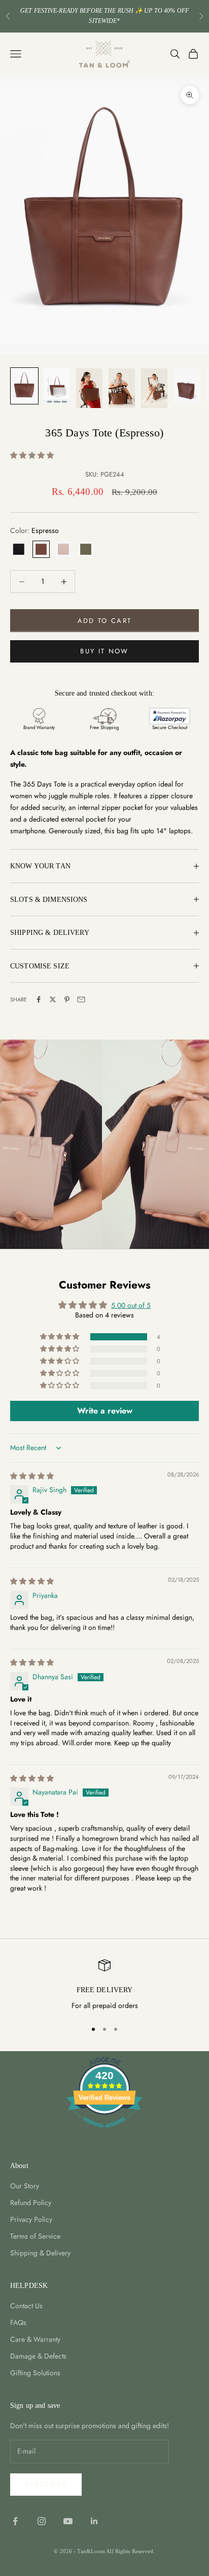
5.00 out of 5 (131, 1305)
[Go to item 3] (89, 388)
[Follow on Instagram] (42, 2521)
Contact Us (26, 2306)
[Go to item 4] (122, 388)
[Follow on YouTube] (68, 2521)
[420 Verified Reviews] (104, 2133)
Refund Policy (31, 2203)
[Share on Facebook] (39, 999)
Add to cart (105, 621)
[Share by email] (81, 999)
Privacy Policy (31, 2219)
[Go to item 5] (154, 388)
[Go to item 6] (187, 386)
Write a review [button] (105, 1411)
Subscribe (46, 2484)
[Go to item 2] (57, 386)
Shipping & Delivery (40, 2253)
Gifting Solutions (35, 2373)
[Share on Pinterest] (67, 999)
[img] (32, 1476)
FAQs (18, 2322)
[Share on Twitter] (53, 999)
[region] (104, 1986)
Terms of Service (35, 2236)
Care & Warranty (35, 2339)
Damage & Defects (38, 2356)
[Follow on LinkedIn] (94, 2521)
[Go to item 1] (24, 386)
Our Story (25, 2186)
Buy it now (104, 651)
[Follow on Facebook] (15, 2521)
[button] (32, 455)
